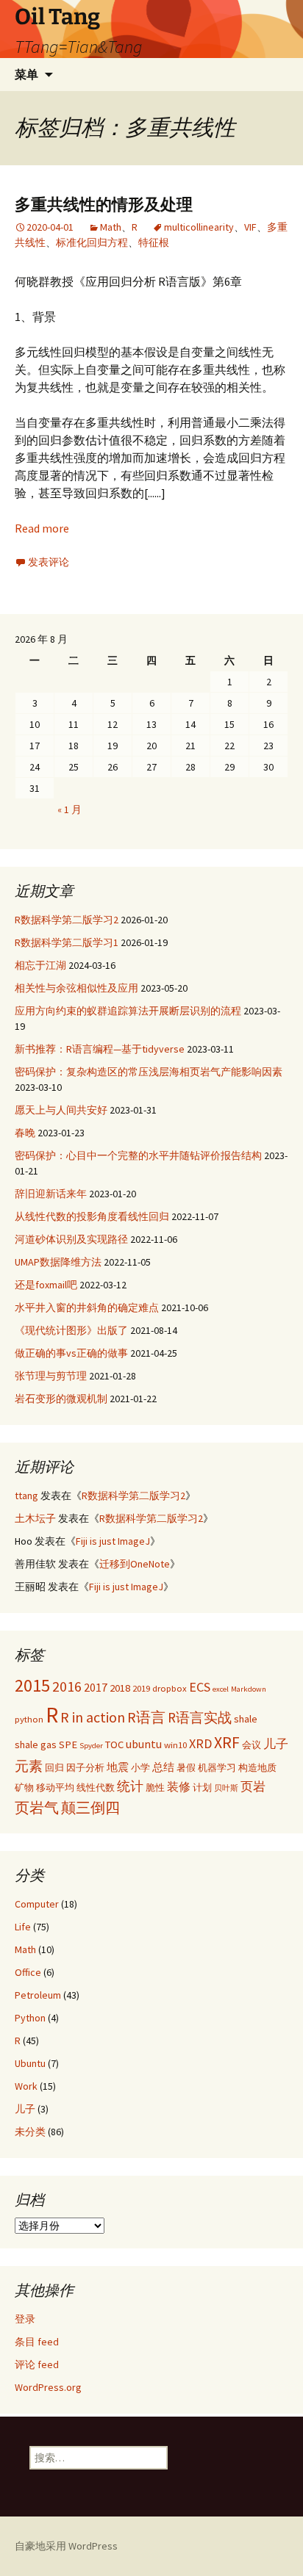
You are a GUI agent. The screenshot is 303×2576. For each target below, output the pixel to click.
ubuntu (144, 1744)
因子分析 (85, 1767)
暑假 (186, 1767)
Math (111, 227)
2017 (96, 1687)
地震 (118, 1767)
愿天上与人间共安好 (61, 1110)
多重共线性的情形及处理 (104, 205)
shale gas (36, 1745)
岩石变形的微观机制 (61, 1399)
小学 (140, 1767)
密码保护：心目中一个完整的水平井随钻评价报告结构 (138, 1155)
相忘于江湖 (40, 965)
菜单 (26, 74)
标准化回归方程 (92, 242)
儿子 (276, 1744)
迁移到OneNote (135, 1564)
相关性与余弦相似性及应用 (76, 988)
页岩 (253, 1786)
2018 (120, 1688)
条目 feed (37, 2342)
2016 (67, 1686)
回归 (54, 1767)
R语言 (146, 1717)
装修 (179, 1786)
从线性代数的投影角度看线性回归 (92, 1216)
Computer (37, 1904)
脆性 (155, 1787)
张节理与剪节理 (51, 1376)
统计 (130, 1786)
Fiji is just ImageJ (113, 1541)
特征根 (154, 242)
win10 (175, 1745)
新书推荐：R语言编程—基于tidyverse (100, 1049)
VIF (250, 227)
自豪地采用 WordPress (66, 2546)
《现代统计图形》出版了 (71, 1330)
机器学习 (217, 1767)
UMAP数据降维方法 (58, 1262)
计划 (202, 1787)
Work (26, 2086)
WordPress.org (48, 2387)
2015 (32, 1685)
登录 (25, 2319)
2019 (141, 1688)
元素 (29, 1766)
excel (221, 1689)
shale (246, 1719)
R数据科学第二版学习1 (67, 942)
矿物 (24, 1787)
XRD (200, 1743)
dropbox (170, 1688)
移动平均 (55, 1787)
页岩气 (37, 1807)
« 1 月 (69, 809)
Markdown (249, 1689)
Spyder (91, 1746)
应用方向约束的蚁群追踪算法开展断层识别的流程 (128, 1011)
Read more (42, 528)
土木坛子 (35, 1518)
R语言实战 (200, 1717)
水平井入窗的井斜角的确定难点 (87, 1307)
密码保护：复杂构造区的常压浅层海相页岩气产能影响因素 (149, 1072)
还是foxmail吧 (46, 1285)
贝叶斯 (226, 1788)
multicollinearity (199, 227)
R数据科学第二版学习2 (67, 920)
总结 (163, 1767)
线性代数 (96, 1787)
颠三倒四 (90, 1807)
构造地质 (257, 1767)
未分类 (30, 2132)
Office (28, 1972)
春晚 (25, 1133)
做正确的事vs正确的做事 (71, 1353)
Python (30, 2018)
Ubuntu (30, 2063)
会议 (252, 1745)
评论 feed (37, 2364)
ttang (26, 1496)
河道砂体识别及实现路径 (71, 1239)
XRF (227, 1743)
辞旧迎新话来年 (51, 1194)
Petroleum (38, 1995)
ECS (200, 1687)
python (29, 1719)
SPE (68, 1745)
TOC (114, 1745)
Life (23, 1927)
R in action (93, 1717)
